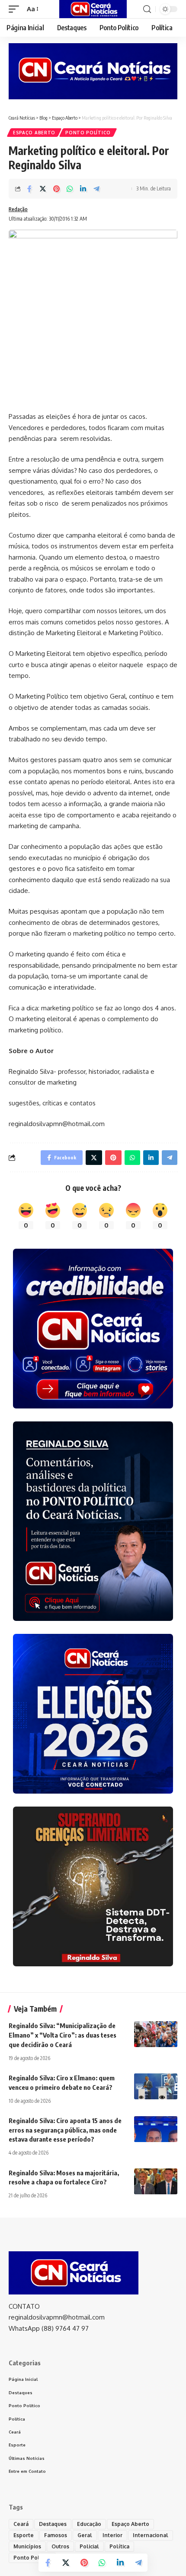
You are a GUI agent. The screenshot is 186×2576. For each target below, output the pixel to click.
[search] (147, 9)
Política (119, 2546)
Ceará (21, 2524)
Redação (18, 209)
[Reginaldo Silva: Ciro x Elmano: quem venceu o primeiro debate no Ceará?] (156, 2086)
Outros (60, 2546)
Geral (85, 2535)
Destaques (53, 2524)
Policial (89, 2546)
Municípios (27, 2546)
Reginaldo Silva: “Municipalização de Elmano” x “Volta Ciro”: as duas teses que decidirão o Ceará (63, 2035)
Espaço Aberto (34, 133)
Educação (89, 2524)
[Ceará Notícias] (93, 9)
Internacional (151, 2535)
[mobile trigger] (16, 9)
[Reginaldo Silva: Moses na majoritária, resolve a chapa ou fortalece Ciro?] (156, 2181)
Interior (112, 2535)
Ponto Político (88, 133)
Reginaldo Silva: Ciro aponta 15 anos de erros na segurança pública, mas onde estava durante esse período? (65, 2130)
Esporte (24, 2535)
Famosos (56, 2535)
